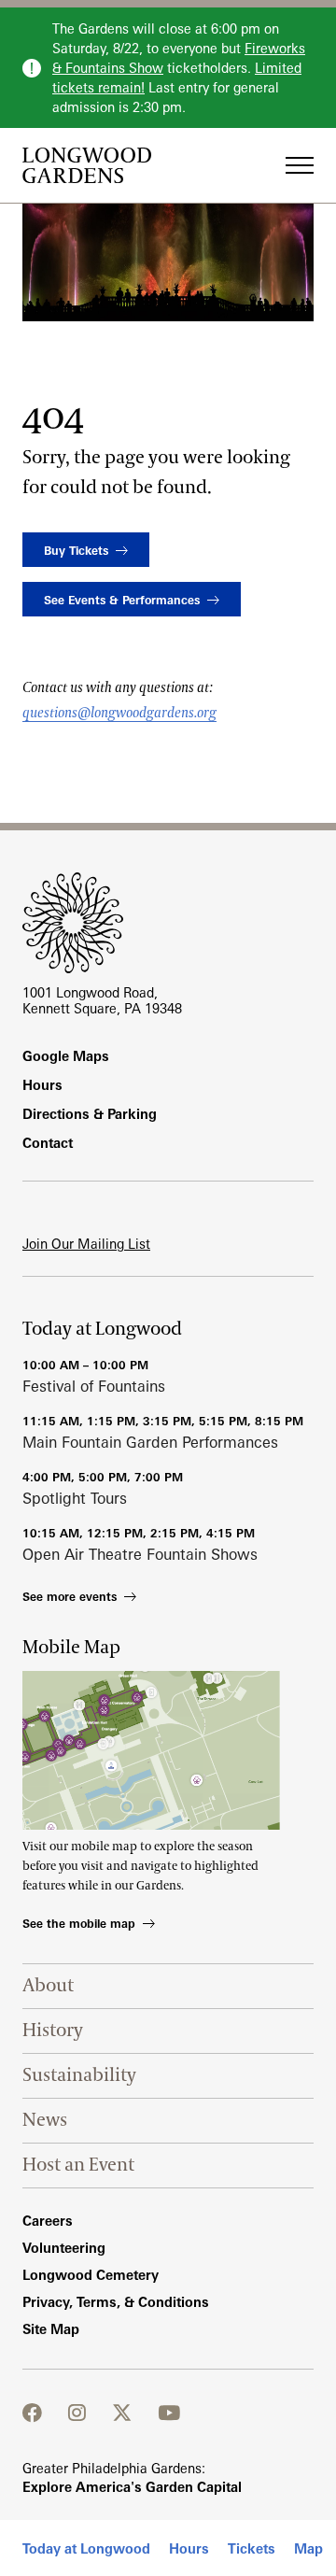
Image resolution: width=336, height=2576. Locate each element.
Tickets (252, 2548)
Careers (48, 2221)
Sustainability (79, 2075)
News (45, 2120)
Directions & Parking (90, 1114)
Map (308, 2548)
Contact (48, 1143)
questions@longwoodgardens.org (119, 713)
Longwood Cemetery (91, 2275)
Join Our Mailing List (86, 1244)
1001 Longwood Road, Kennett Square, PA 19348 (102, 1000)
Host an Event (78, 2165)
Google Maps (66, 1056)
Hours (189, 2548)
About (48, 1986)
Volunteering (64, 2248)
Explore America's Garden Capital (132, 2487)
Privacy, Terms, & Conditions (116, 2302)
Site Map (51, 2329)
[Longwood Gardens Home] (94, 165)
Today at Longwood (86, 2548)
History (53, 2031)
